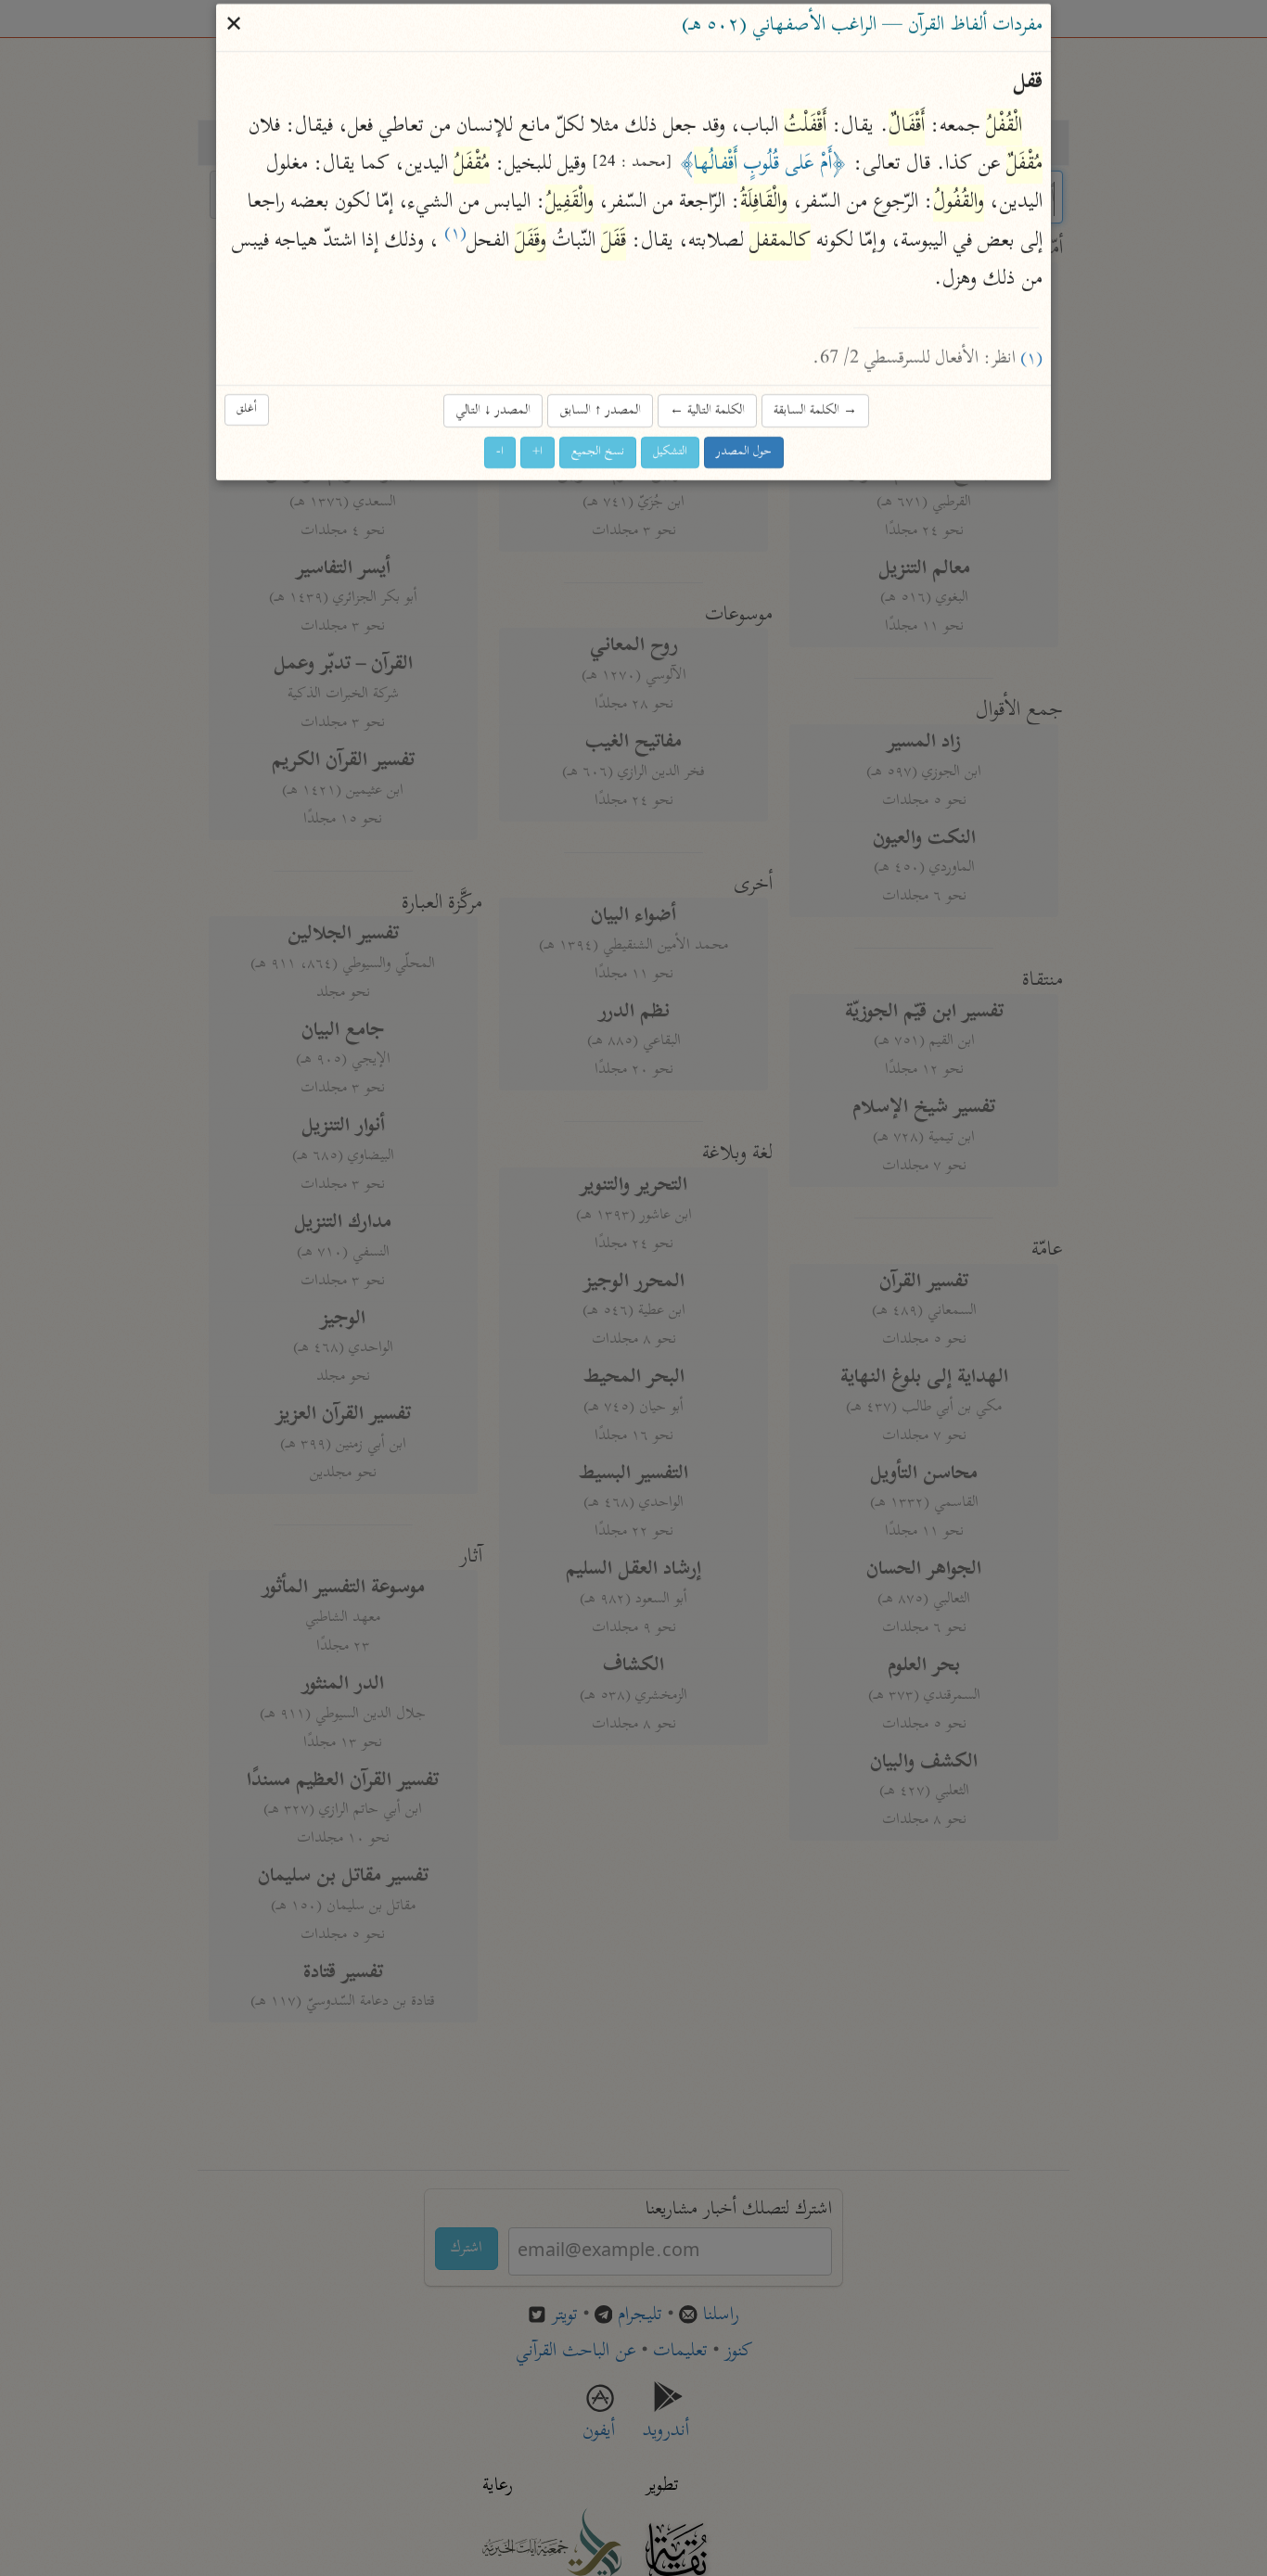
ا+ (538, 453)
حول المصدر (744, 453)
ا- (500, 453)
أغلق (247, 409)
